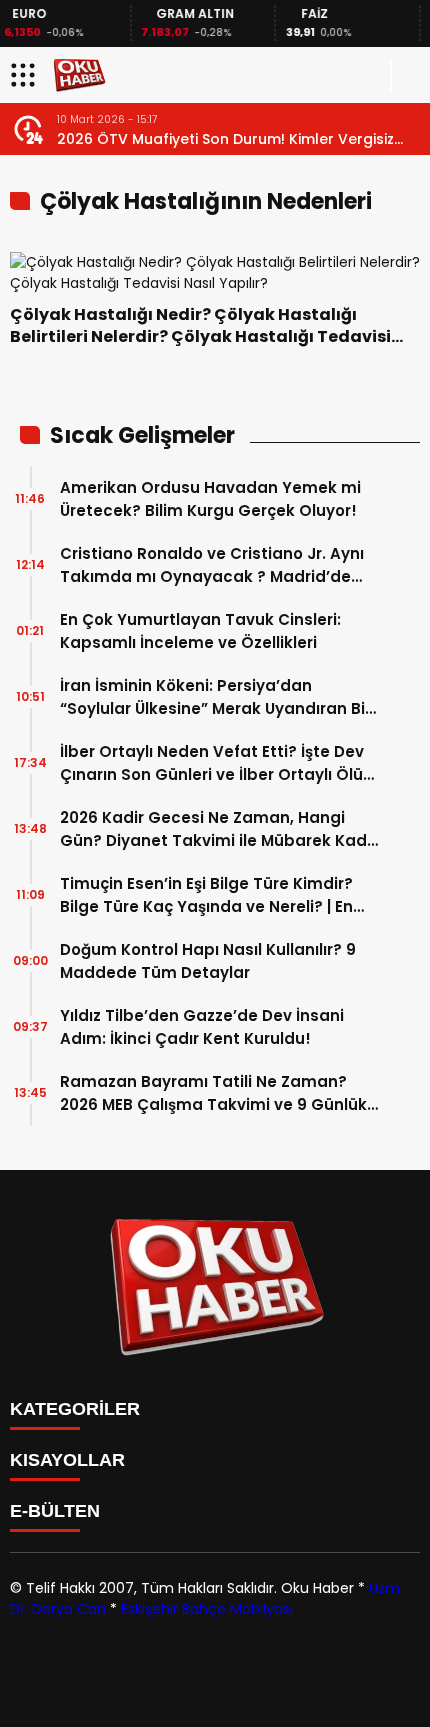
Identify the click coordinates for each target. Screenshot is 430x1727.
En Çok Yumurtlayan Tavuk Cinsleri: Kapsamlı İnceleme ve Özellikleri (200, 631)
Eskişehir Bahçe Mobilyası (207, 1609)
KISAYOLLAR (67, 1460)
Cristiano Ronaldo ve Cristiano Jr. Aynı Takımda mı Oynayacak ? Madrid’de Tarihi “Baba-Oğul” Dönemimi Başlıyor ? (217, 565)
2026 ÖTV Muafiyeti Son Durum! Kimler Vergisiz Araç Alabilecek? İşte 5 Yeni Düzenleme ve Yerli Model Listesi (226, 139)
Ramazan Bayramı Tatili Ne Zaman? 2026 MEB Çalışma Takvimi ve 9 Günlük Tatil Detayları (213, 1093)
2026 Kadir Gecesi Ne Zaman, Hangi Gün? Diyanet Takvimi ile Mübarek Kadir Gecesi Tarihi (218, 829)
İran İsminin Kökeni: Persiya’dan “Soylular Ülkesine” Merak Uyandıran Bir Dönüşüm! (215, 697)
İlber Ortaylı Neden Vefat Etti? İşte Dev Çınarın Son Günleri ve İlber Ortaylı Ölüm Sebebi (219, 763)
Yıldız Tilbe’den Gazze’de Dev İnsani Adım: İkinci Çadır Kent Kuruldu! (202, 1027)
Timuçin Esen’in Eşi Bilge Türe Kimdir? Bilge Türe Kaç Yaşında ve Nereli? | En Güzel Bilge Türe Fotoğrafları (206, 895)
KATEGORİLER (75, 1409)
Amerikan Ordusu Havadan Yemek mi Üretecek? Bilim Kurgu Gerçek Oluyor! (210, 499)
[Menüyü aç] (25, 75)
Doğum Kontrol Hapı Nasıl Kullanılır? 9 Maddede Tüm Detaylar (208, 961)
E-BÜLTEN (55, 1511)
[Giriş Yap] (406, 75)
